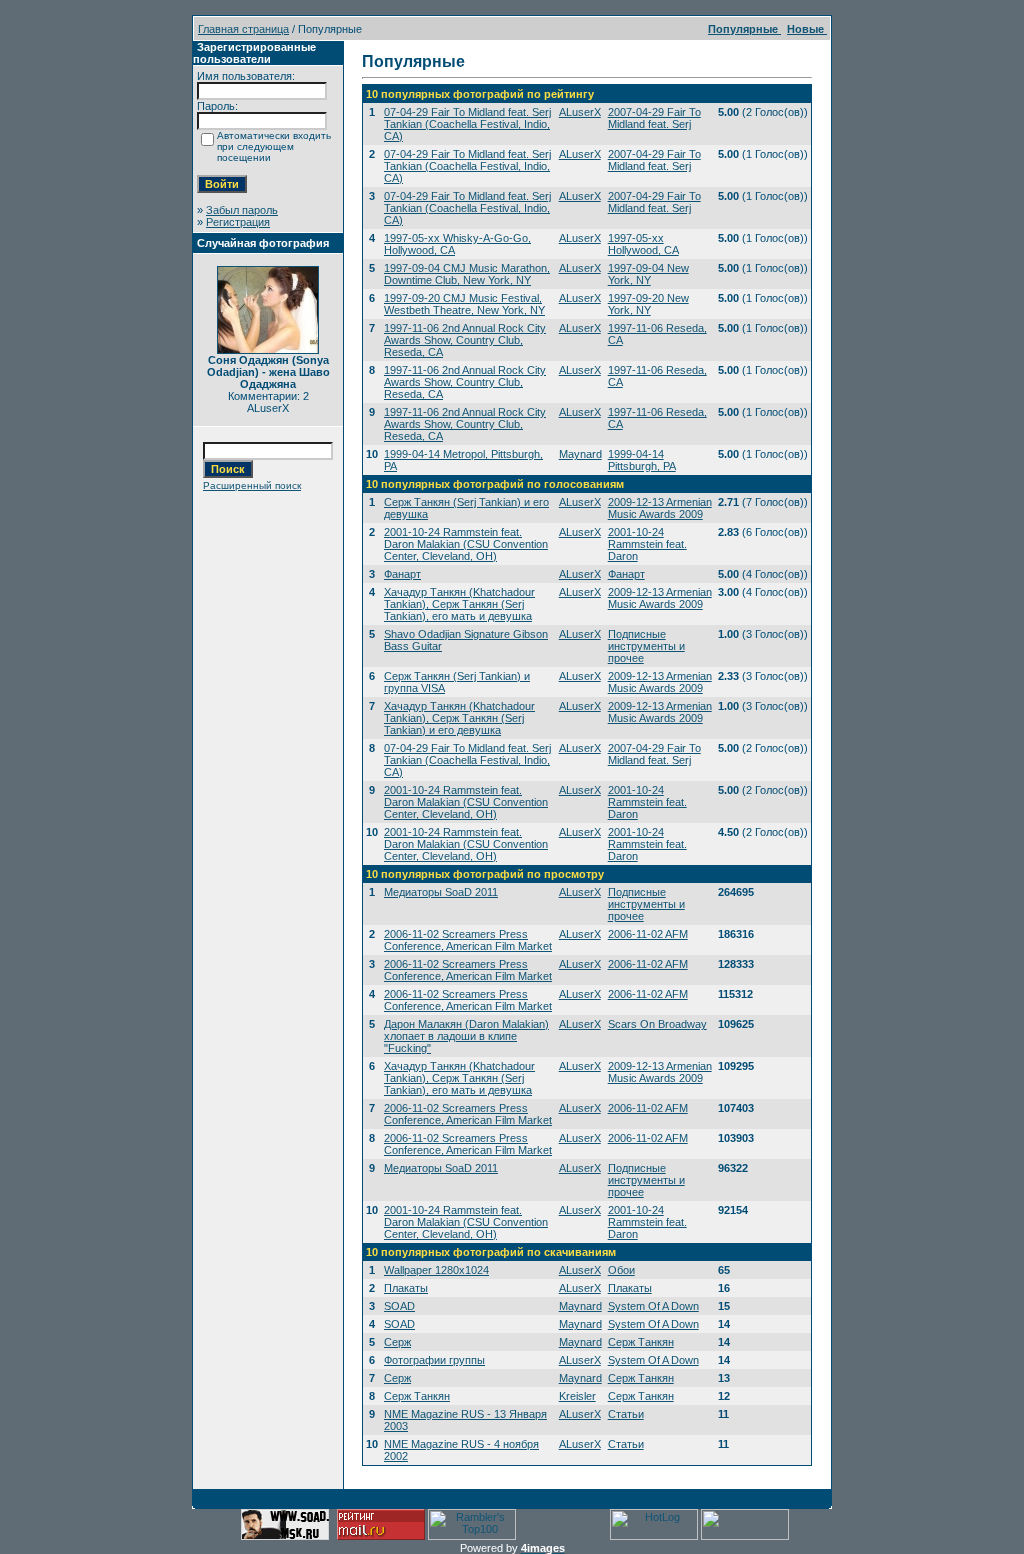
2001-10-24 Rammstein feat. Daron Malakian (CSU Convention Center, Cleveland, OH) (466, 544)
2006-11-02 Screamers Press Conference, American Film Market (468, 940)
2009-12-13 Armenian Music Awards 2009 (660, 508)
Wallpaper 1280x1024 (436, 1270)
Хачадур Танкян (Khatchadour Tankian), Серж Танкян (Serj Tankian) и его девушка (459, 718)
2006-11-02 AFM (648, 934)
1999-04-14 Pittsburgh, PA (642, 460)
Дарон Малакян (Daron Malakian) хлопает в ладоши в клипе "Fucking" (466, 1036)
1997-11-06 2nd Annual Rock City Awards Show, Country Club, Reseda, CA (465, 340)
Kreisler (577, 1396)
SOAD (399, 1306)
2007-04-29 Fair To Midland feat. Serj (654, 118)
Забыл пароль (242, 210)
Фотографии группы (434, 1360)
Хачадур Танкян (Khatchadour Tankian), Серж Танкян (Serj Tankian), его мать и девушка (459, 604)
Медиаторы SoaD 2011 (441, 892)
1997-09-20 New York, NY (648, 304)
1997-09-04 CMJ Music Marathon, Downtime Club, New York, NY (467, 274)
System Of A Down (653, 1306)
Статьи (626, 1414)
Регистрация (238, 222)
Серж (397, 1342)
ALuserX (580, 112)
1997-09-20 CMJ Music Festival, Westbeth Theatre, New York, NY (464, 304)
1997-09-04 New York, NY (648, 274)
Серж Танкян (641, 1342)
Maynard (580, 454)
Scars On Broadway (657, 1024)
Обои (621, 1270)
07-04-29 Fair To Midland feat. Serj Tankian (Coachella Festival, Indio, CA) (467, 124)
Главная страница (243, 29)
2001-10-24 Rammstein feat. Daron (647, 544)
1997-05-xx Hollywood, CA (643, 244)
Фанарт (402, 574)
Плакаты (406, 1288)
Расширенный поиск (252, 485)
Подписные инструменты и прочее (646, 646)
